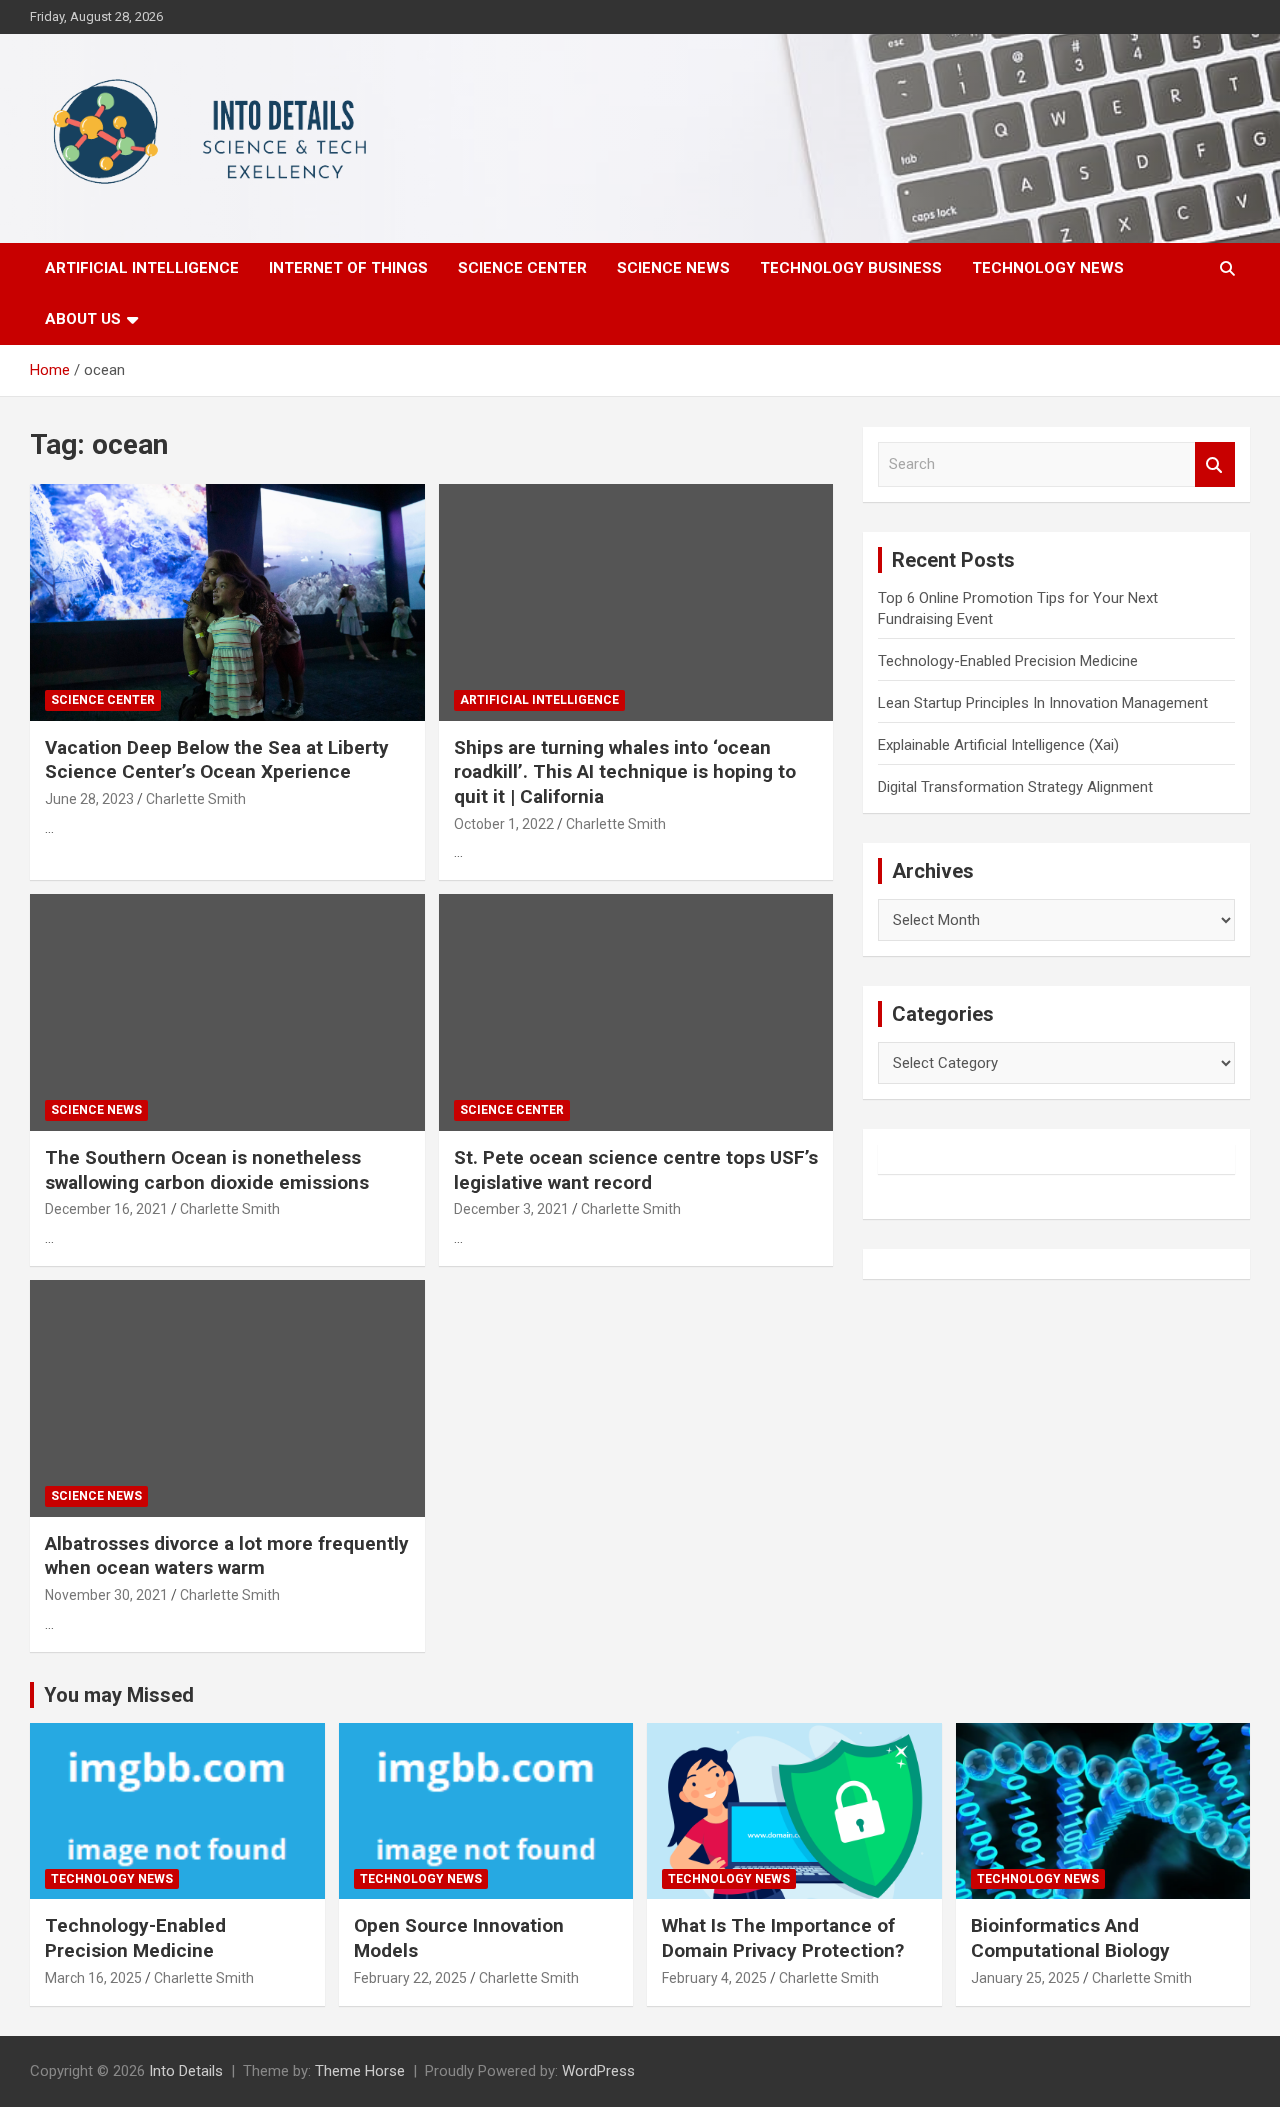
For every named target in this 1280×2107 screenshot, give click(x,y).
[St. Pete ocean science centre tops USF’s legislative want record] (635, 1013)
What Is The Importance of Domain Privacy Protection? (783, 1938)
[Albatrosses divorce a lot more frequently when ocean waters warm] (227, 1398)
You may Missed (119, 1695)
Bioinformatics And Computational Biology (1070, 1938)
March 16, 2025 (93, 1978)
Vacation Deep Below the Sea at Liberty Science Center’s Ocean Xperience (217, 760)
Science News (673, 268)
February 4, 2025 (714, 1978)
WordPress (598, 2071)
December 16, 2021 (106, 1209)
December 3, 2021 (511, 1209)
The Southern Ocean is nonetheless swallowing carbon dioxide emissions (207, 1170)
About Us (83, 319)
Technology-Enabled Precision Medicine (1008, 661)
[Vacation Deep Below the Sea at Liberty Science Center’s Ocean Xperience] (227, 602)
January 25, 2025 (1025, 1978)
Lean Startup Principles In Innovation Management (1043, 703)
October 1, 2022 (504, 824)
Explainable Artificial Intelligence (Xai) (998, 745)
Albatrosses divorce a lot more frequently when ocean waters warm (227, 1556)
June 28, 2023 (89, 799)
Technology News (1048, 268)
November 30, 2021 (106, 1595)
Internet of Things (348, 268)
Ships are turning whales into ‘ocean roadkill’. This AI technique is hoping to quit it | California (625, 772)
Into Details (186, 2071)
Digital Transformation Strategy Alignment (1015, 787)
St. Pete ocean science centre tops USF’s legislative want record (636, 1170)
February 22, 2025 (410, 1978)
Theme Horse (360, 2071)
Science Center (522, 268)
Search (1215, 464)
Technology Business (851, 268)
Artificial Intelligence (142, 268)
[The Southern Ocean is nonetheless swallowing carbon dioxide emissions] (227, 1013)
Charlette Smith (196, 799)
